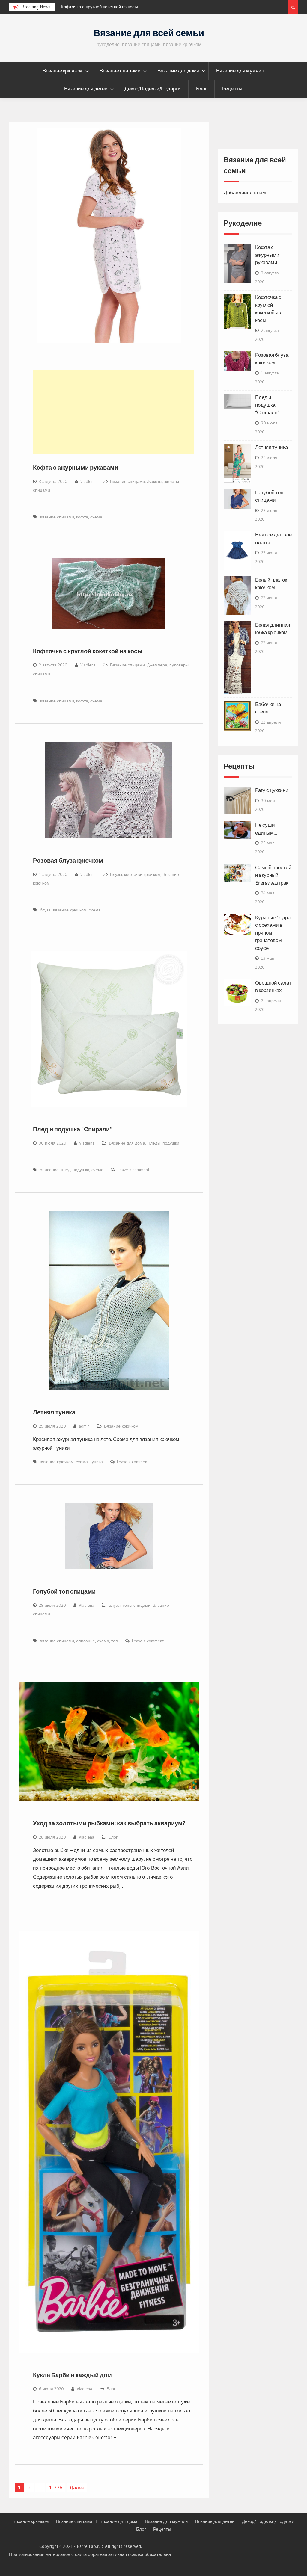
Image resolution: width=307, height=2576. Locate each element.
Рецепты (232, 89)
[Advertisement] (113, 412)
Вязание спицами (120, 71)
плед (66, 1170)
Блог (201, 89)
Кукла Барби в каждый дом (72, 2375)
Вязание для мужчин (240, 71)
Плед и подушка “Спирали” (73, 1129)
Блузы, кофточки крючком (135, 874)
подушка (81, 1170)
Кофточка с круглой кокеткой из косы (88, 651)
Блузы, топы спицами (130, 1605)
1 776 (56, 2487)
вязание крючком (70, 910)
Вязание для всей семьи (149, 33)
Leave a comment (133, 1170)
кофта (82, 517)
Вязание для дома (178, 71)
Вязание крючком (63, 71)
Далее (77, 2487)
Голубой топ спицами (64, 1591)
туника (96, 1462)
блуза (45, 910)
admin (84, 1426)
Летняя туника (54, 1412)
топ (115, 1641)
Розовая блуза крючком (85, 7)
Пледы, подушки (163, 1143)
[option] (115, 7)
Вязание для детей (86, 89)
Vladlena (88, 481)
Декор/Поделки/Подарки (153, 89)
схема (96, 517)
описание (49, 1170)
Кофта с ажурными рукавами (76, 468)
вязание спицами (57, 517)
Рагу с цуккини (272, 790)
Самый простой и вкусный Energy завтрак (273, 875)
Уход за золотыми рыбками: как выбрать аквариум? (109, 1823)
